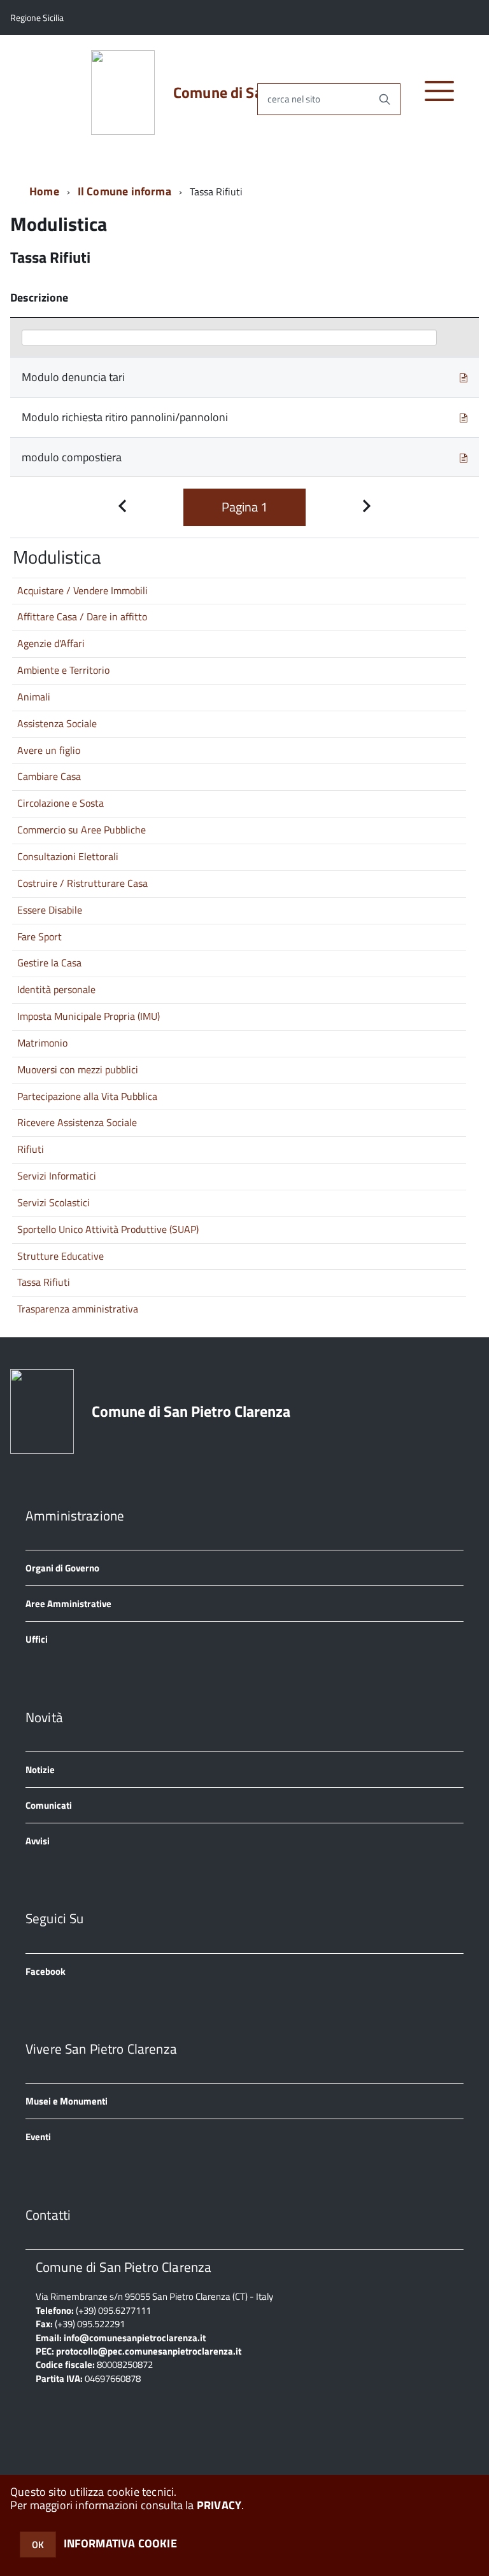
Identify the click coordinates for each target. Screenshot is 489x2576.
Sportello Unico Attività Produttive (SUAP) (108, 1229)
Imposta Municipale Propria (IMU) (89, 1016)
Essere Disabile (50, 910)
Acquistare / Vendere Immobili (82, 590)
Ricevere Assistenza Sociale (77, 1122)
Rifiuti (31, 1149)
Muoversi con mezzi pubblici (78, 1069)
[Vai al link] (464, 377)
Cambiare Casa (49, 776)
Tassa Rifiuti (44, 1282)
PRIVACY (219, 2505)
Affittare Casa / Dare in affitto (82, 616)
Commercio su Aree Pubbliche (81, 830)
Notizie (40, 1770)
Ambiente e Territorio (63, 670)
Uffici (37, 1639)
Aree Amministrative (68, 1604)
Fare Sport (39, 936)
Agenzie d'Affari (51, 643)
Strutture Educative (60, 1256)
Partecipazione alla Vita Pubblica (87, 1096)
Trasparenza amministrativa (78, 1309)
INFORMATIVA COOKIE (120, 2543)
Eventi (38, 2137)
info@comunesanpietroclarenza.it (135, 2338)
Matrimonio (42, 1043)
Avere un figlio (49, 750)
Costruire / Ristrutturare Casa (82, 883)
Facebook (46, 1971)
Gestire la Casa (49, 963)
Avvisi (38, 1841)
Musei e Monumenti (67, 2101)
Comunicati (49, 1805)
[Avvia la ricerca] (385, 99)
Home (44, 191)
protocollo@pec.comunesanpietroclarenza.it (149, 2351)
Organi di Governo (62, 1568)
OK (38, 2545)
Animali (34, 697)
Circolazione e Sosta (60, 803)
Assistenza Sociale (57, 723)
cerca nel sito (294, 99)
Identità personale (56, 989)
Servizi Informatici (57, 1176)
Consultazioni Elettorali (68, 856)
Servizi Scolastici (53, 1202)
